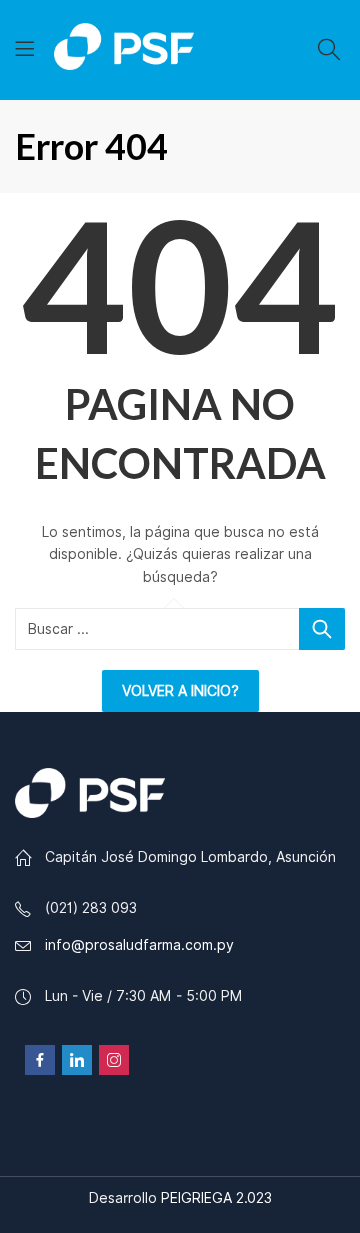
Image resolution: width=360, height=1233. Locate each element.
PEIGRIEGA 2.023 (216, 1198)
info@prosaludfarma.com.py (139, 945)
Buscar (322, 629)
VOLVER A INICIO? (180, 691)
